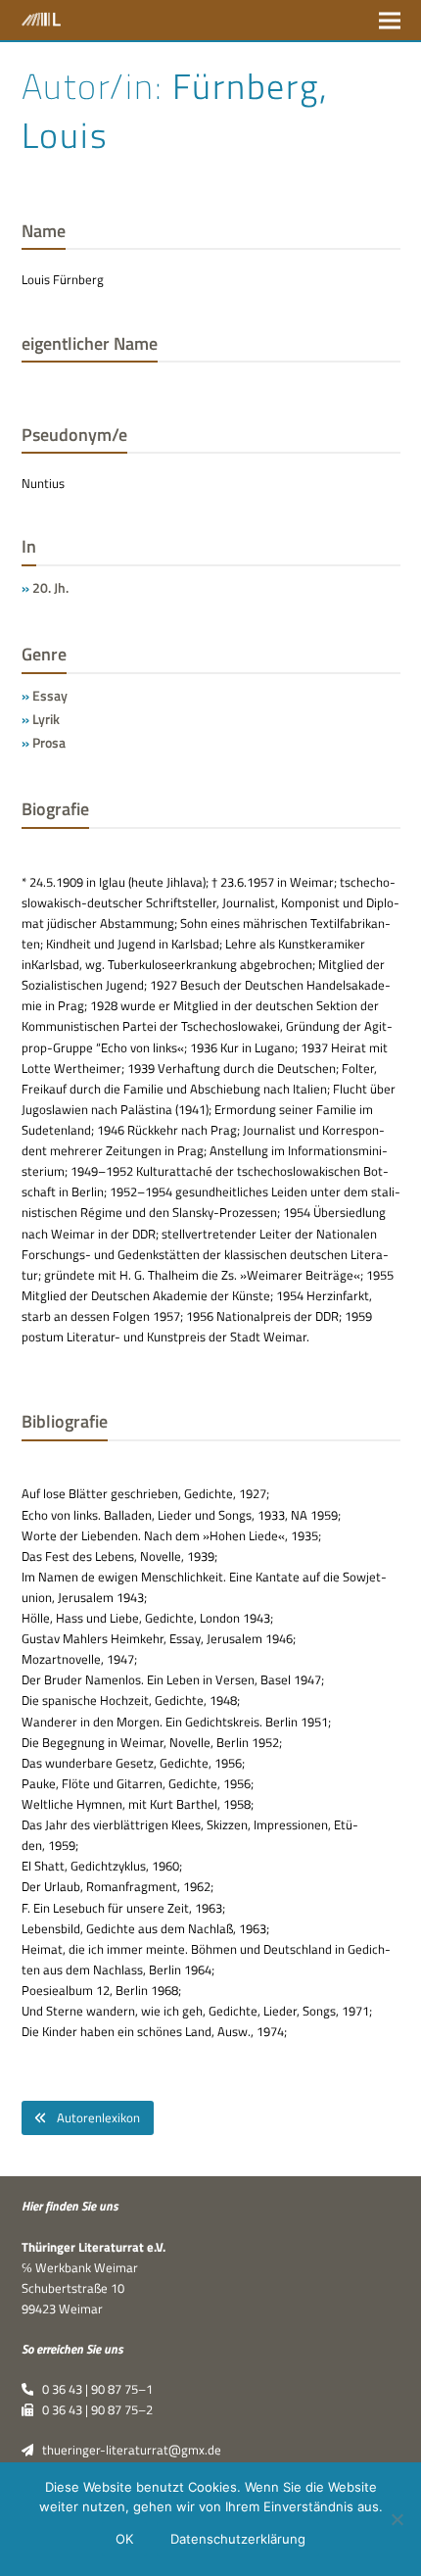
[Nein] (397, 2519)
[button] (390, 20)
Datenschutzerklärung (238, 2539)
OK (124, 2539)
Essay (50, 695)
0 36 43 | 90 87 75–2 (93, 2409)
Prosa (49, 742)
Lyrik (46, 719)
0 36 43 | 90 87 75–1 (93, 2389)
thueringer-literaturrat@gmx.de (127, 2450)
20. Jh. (50, 587)
